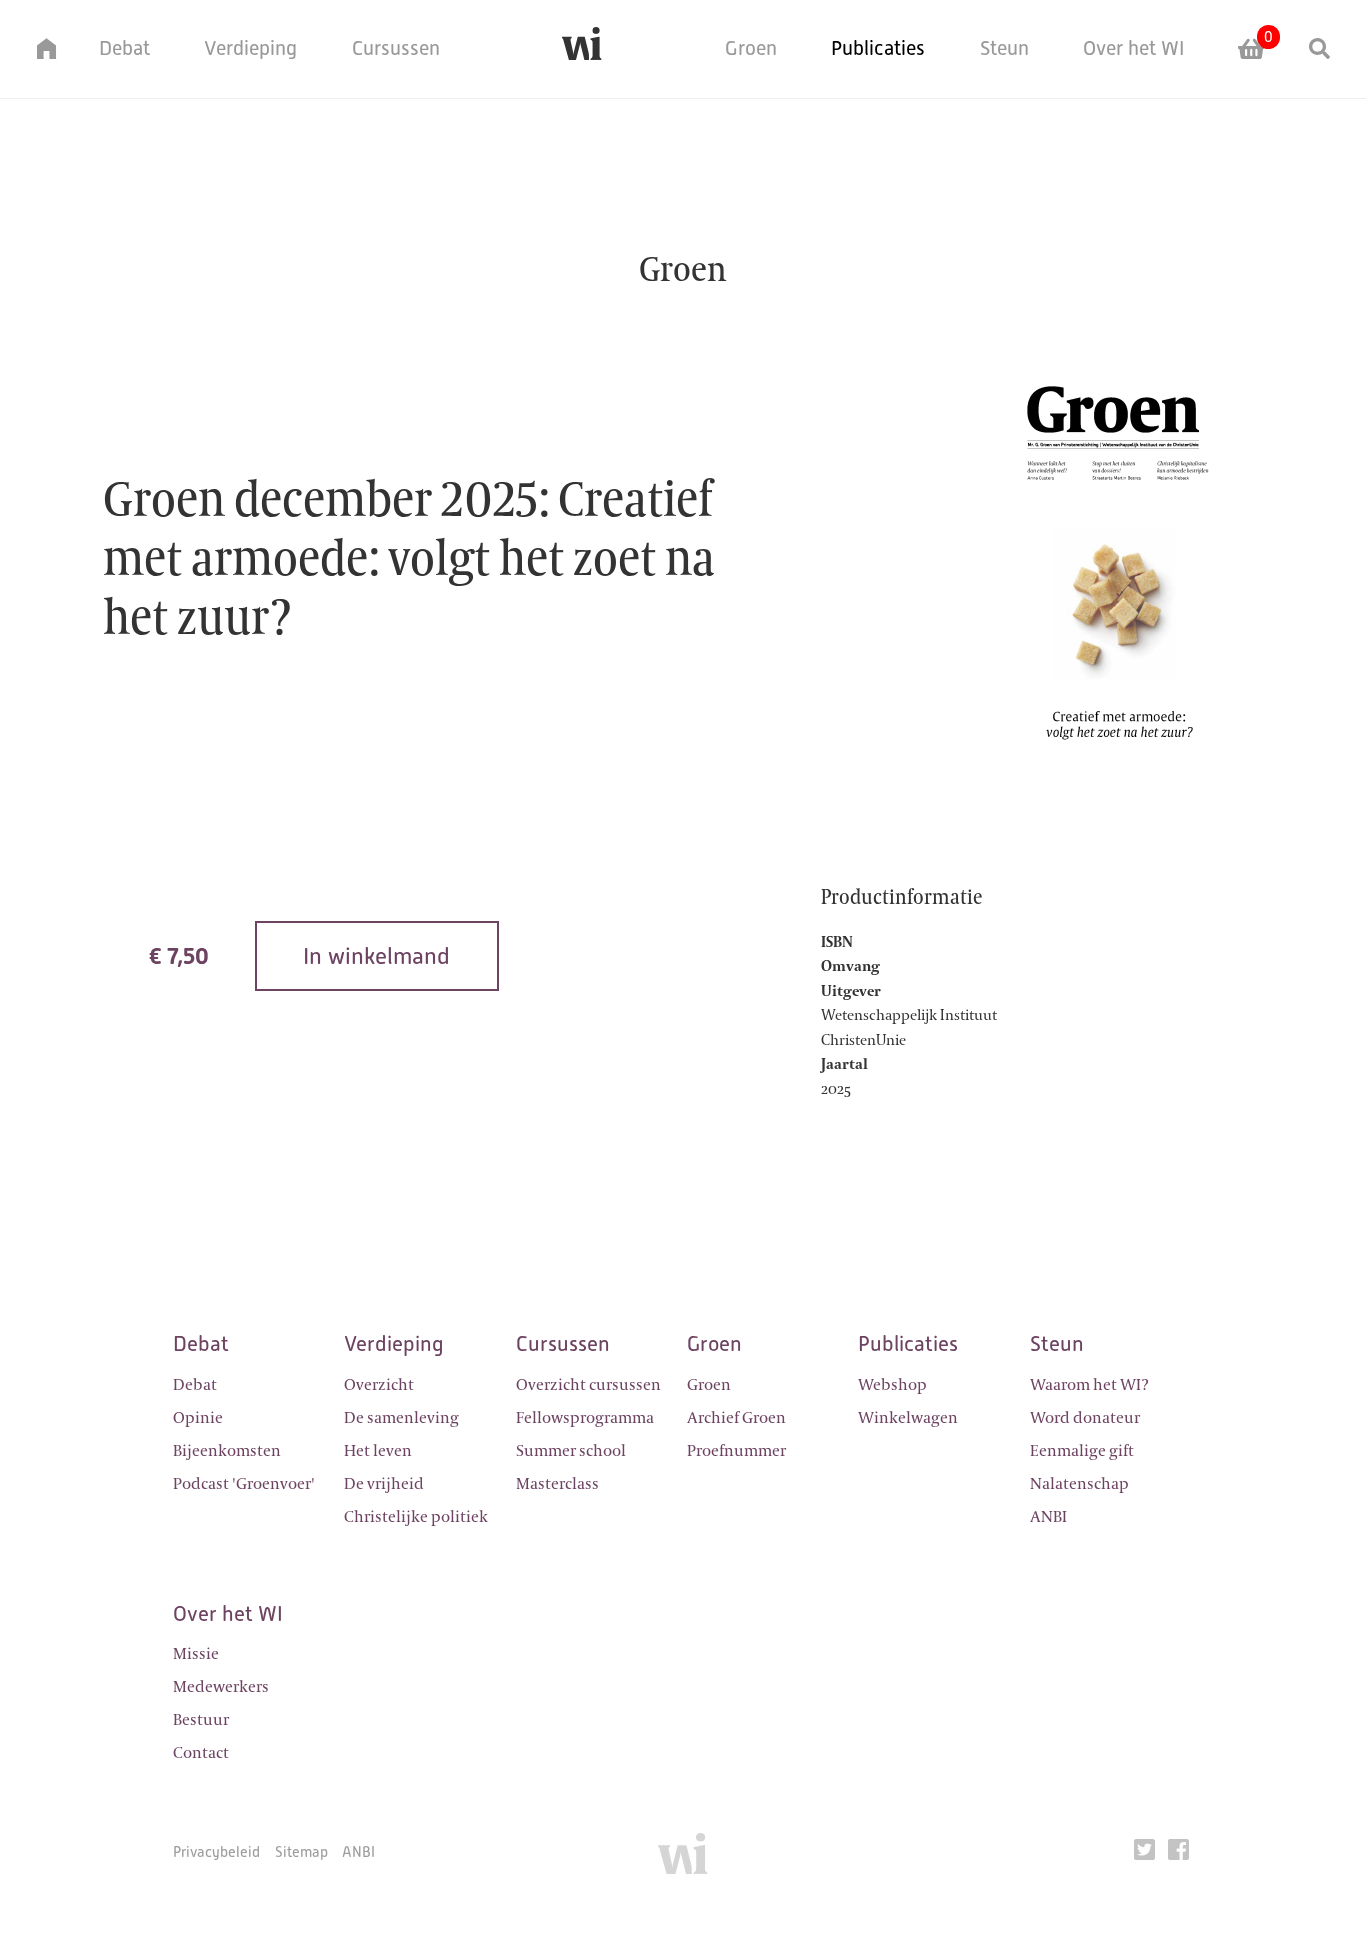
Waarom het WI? (1089, 1385)
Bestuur (201, 1720)
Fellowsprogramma (585, 1418)
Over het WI (1134, 48)
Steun (1004, 48)
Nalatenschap (1079, 1484)
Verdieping (250, 48)
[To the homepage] (683, 1861)
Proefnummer (736, 1451)
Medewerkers (221, 1687)
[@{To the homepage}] (582, 49)
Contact (201, 1753)
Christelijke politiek (416, 1517)
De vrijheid (384, 1484)
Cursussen (396, 48)
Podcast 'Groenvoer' (244, 1484)
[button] (35, 49)
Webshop (892, 1385)
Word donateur (1085, 1418)
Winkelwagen (908, 1418)
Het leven (378, 1451)
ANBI (1048, 1517)
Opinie (198, 1418)
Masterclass (557, 1484)
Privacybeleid (216, 1851)
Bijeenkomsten (227, 1451)
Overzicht (379, 1385)
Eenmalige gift (1082, 1451)
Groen (751, 48)
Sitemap (301, 1851)
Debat (124, 48)
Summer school (571, 1451)
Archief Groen (736, 1418)
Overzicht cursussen (588, 1385)
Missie (196, 1654)
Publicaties (878, 48)
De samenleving (401, 1418)
